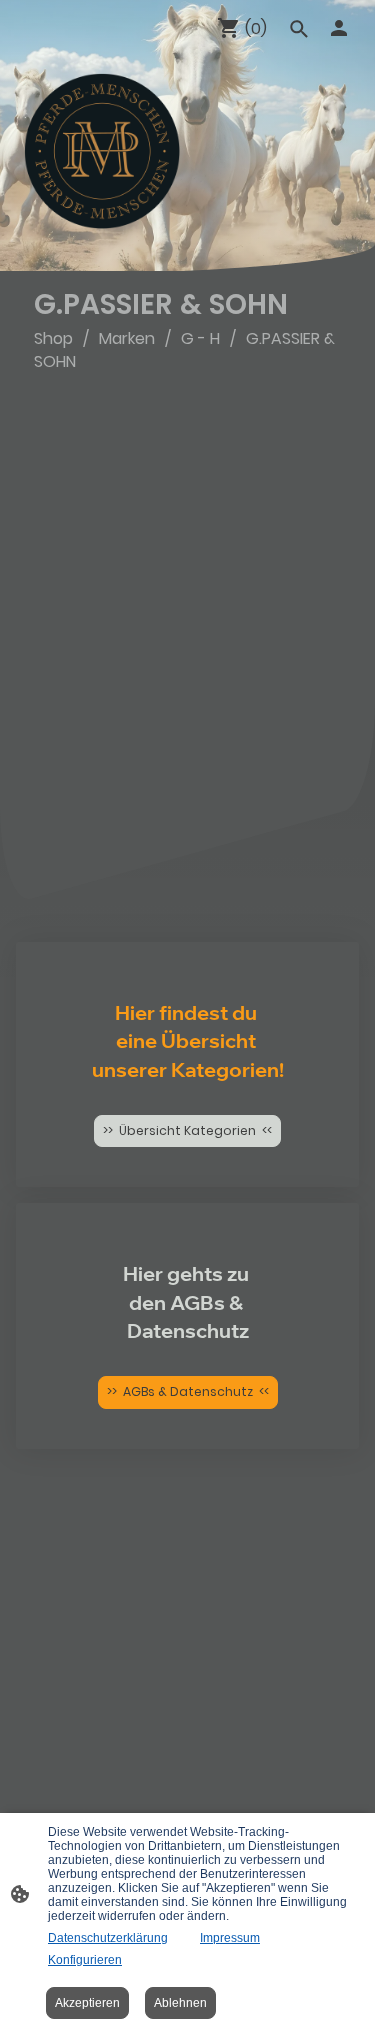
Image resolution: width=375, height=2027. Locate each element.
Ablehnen (180, 2003)
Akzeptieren (87, 2003)
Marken (127, 338)
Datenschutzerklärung (108, 1938)
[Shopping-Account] (339, 28)
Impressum (230, 1938)
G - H (200, 338)
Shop (53, 338)
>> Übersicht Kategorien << (187, 1130)
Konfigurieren (85, 1960)
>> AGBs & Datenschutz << (188, 1391)
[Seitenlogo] (102, 151)
